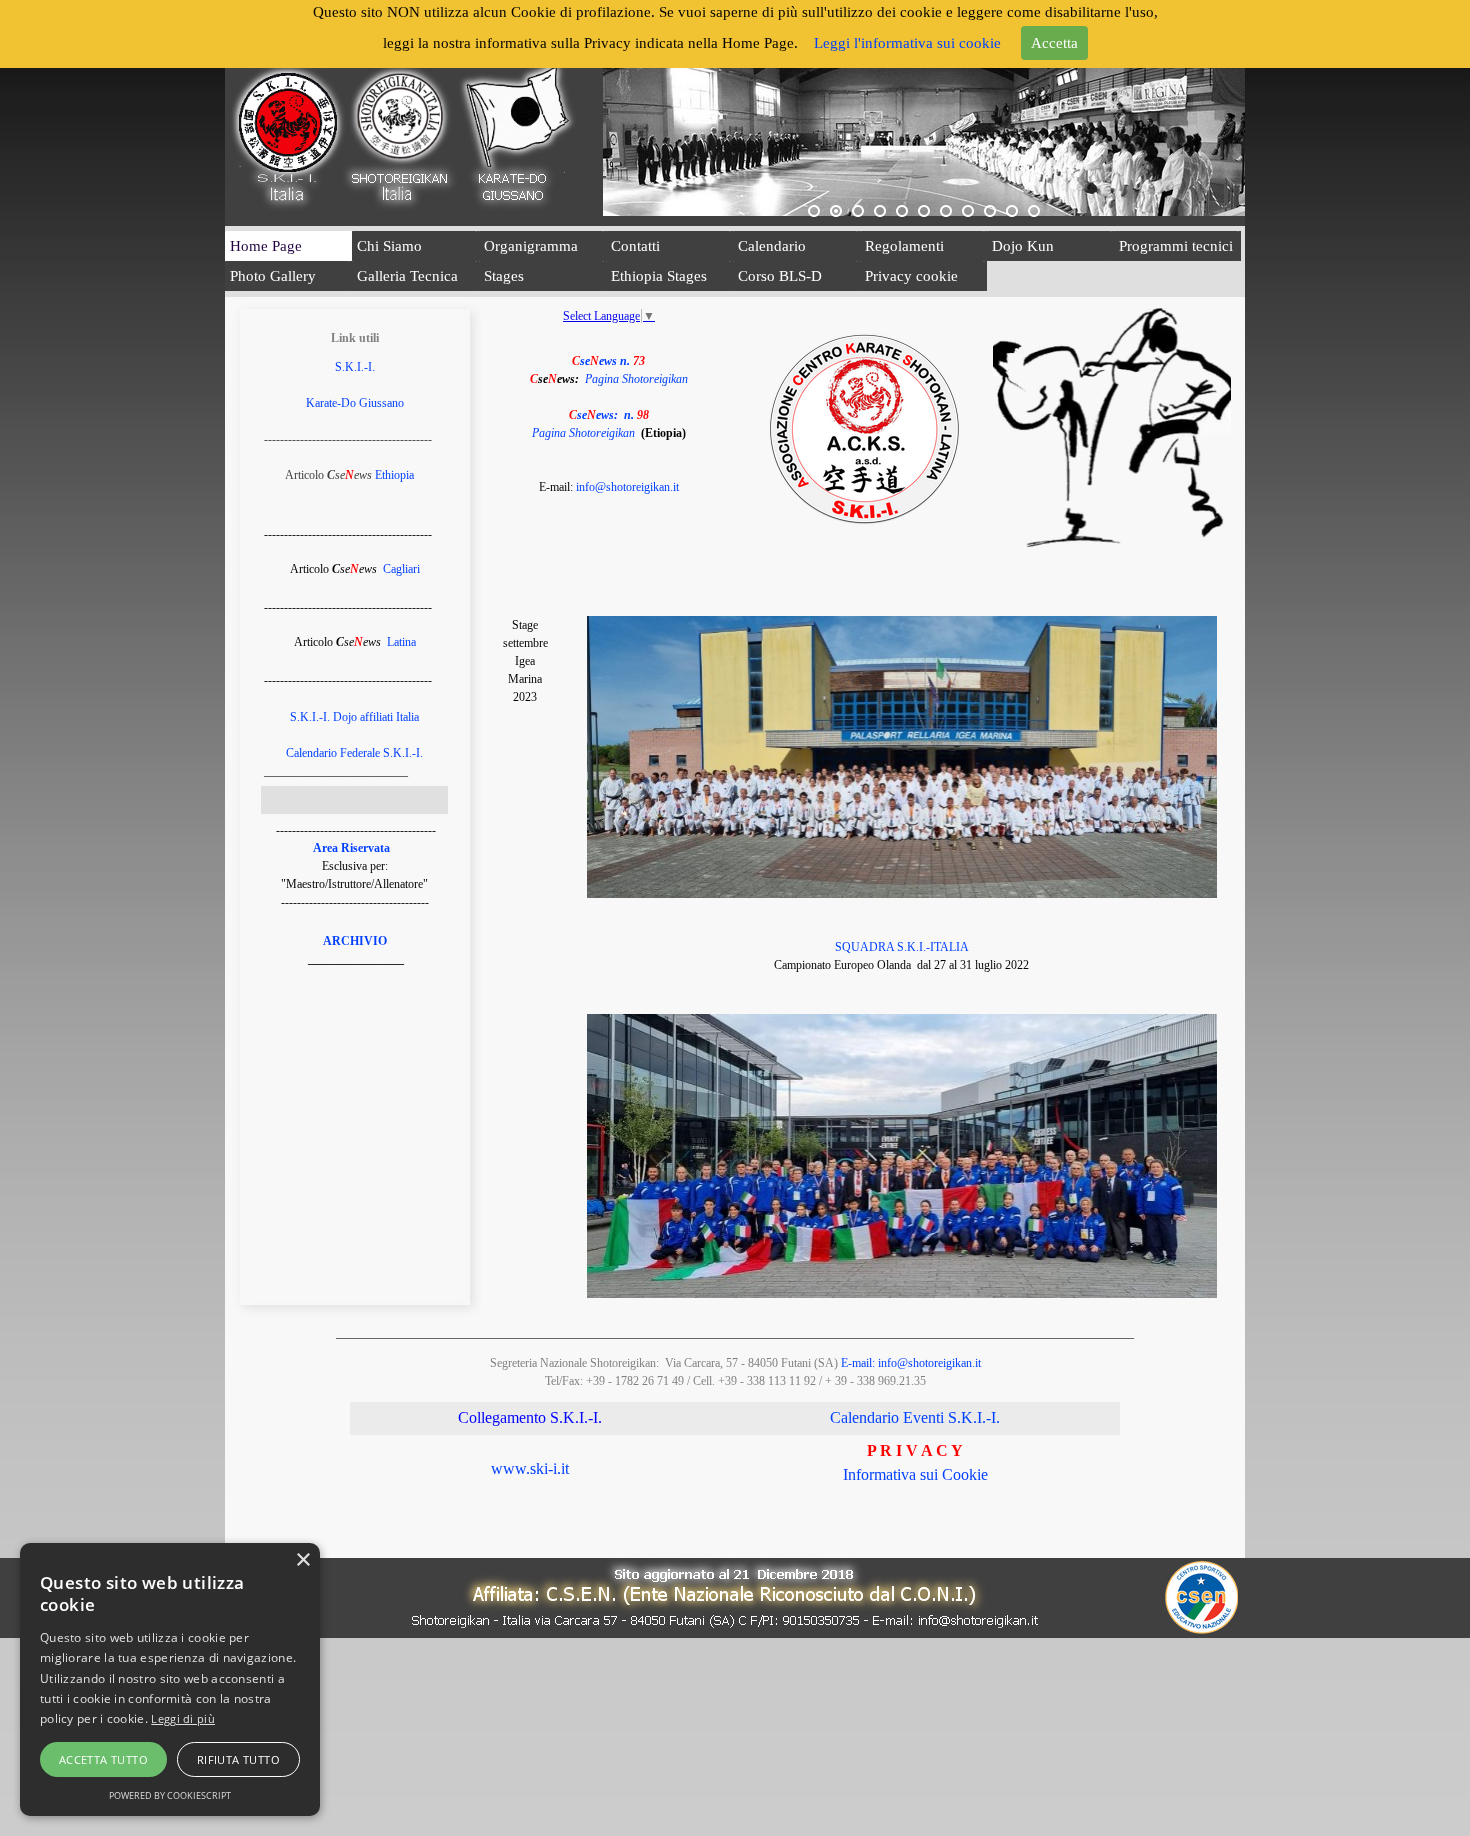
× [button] (302, 1560)
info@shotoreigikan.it (627, 487)
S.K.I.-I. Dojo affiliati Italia (354, 717)
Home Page (266, 246)
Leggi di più (183, 1718)
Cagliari (401, 569)
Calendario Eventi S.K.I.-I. (915, 1417)
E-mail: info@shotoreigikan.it (911, 1363)
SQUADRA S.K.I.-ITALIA (902, 947)
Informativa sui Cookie (915, 1474)
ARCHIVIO (355, 941)
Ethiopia (394, 475)
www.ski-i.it (530, 1468)
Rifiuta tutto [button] (238, 1759)
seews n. (608, 361)
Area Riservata (351, 848)
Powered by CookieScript (170, 1795)
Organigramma (531, 246)
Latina (401, 642)
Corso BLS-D (780, 276)
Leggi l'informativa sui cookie (907, 43)
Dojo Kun (1023, 246)
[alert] (170, 1679)
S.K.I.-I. (355, 367)
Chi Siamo (389, 246)
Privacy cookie (911, 276)
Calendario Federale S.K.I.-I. (354, 753)
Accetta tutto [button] (103, 1759)
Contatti (635, 246)
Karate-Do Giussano (355, 403)
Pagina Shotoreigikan (636, 379)
